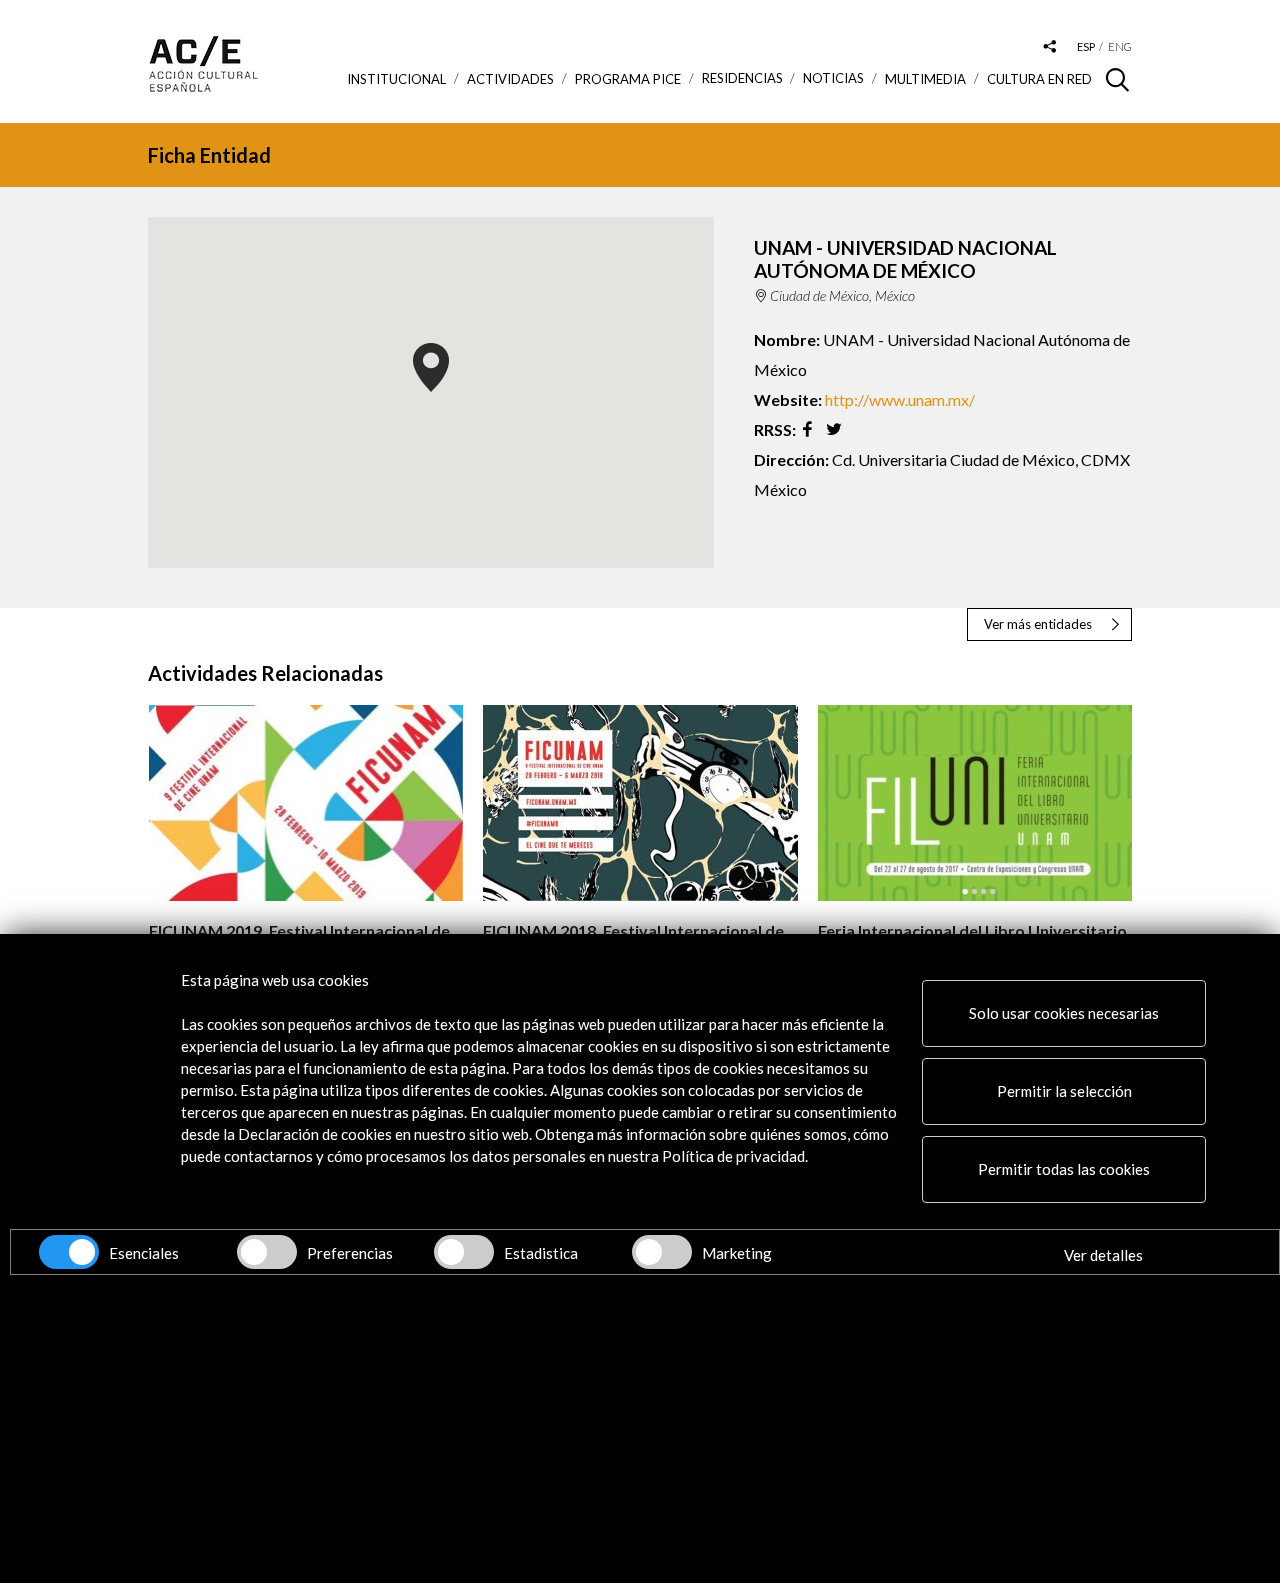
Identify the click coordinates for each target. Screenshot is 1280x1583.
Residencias (742, 78)
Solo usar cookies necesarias (1064, 1013)
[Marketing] (662, 1252)
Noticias (833, 78)
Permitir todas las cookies (1064, 1169)
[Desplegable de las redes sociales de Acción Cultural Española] (1050, 47)
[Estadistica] (464, 1252)
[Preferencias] (267, 1252)
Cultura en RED (1039, 79)
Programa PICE (628, 79)
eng (1120, 46)
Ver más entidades (1038, 624)
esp (1086, 46)
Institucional (396, 79)
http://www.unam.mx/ (900, 399)
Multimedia (925, 79)
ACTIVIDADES (510, 79)
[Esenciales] (69, 1252)
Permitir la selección (1064, 1091)
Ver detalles (1103, 1255)
